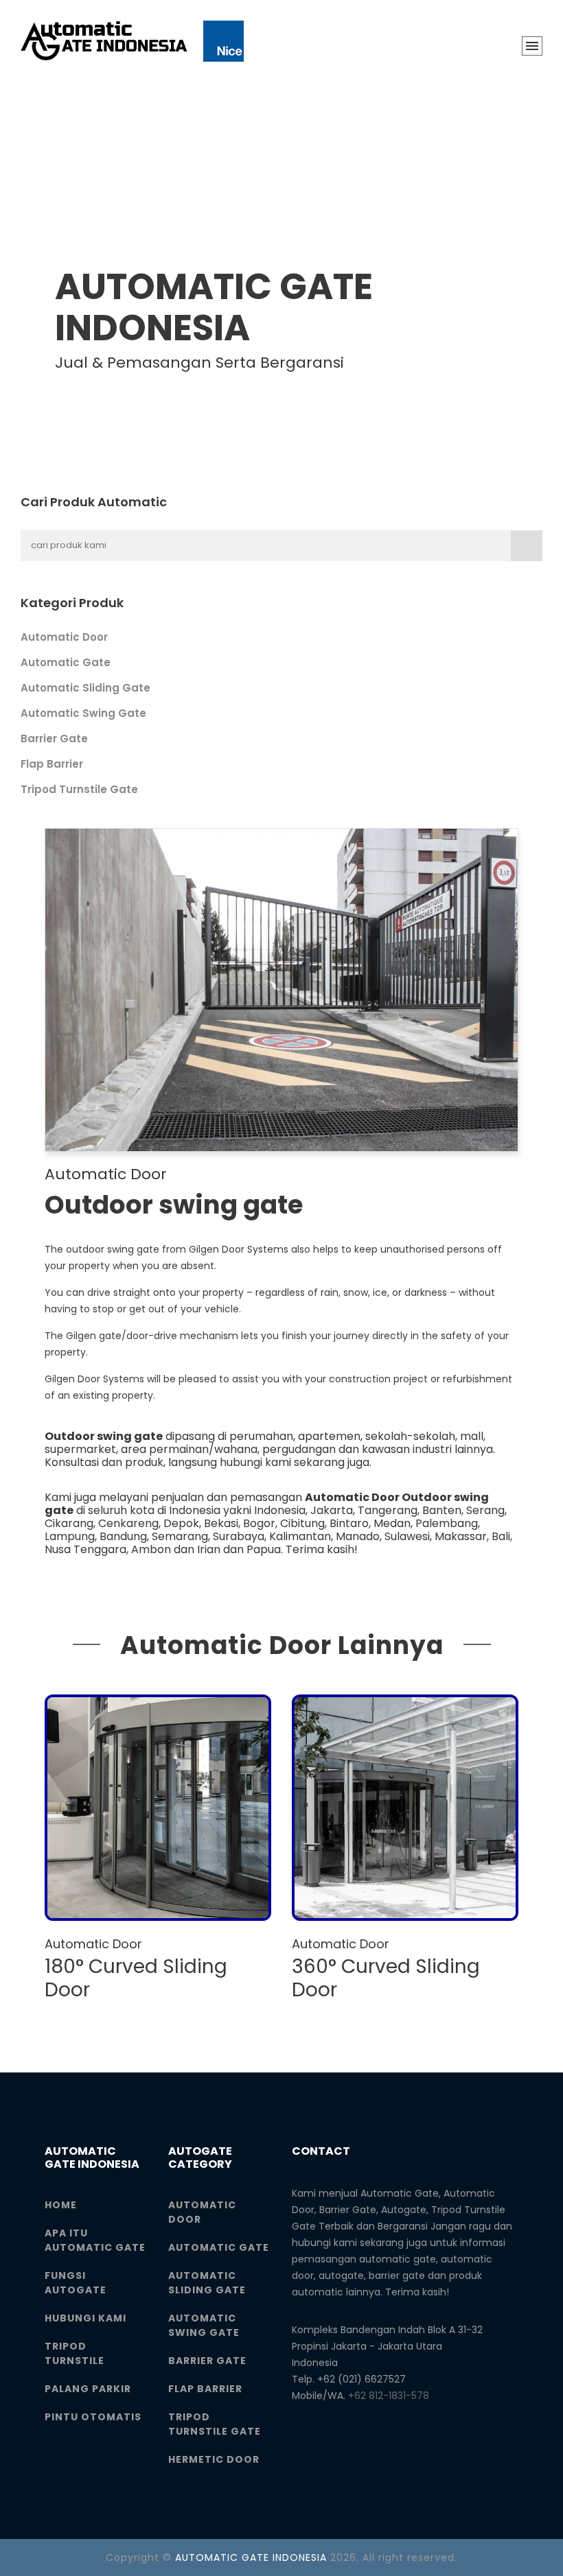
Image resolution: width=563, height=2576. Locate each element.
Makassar (461, 1536)
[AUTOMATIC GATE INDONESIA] (132, 41)
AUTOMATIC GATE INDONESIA (251, 2557)
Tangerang (388, 1510)
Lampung (70, 1536)
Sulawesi (407, 1536)
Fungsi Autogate (76, 2283)
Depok (181, 1523)
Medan (392, 1523)
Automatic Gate (66, 662)
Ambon (151, 1549)
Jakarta (332, 1510)
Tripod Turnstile (74, 2353)
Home (61, 2205)
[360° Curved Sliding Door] (405, 1808)
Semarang (180, 1536)
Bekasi (221, 1523)
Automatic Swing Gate (83, 713)
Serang (485, 1510)
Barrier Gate (54, 738)
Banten (442, 1510)
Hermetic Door (214, 2459)
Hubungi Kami (85, 2318)
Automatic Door (64, 637)
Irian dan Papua (239, 1549)
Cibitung (302, 1523)
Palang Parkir (88, 2389)
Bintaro (349, 1523)
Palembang (447, 1523)
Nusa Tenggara (85, 1549)
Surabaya (239, 1536)
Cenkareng (128, 1523)
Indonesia (280, 1510)
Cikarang (69, 1523)
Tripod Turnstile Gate (79, 789)
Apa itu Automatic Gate (95, 2240)
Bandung (123, 1536)
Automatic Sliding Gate (85, 688)
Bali (501, 1536)
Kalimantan (300, 1536)
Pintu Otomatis (93, 2417)
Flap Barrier (52, 764)
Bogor (259, 1523)
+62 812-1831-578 (389, 2396)
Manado (358, 1536)
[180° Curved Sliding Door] (158, 1808)
